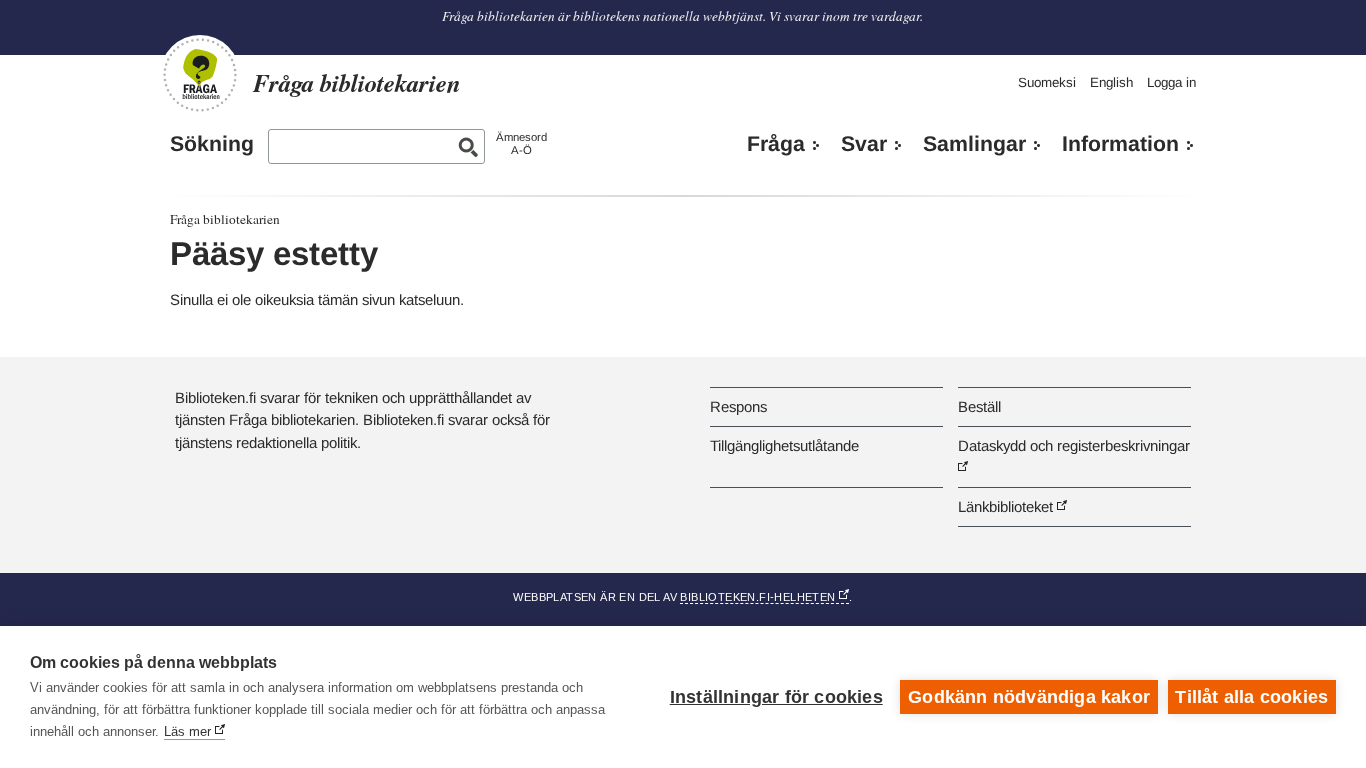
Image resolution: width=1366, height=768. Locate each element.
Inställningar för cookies (776, 697)
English (1111, 82)
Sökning (212, 144)
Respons (738, 406)
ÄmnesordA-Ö (521, 143)
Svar (864, 144)
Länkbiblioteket (1005, 506)
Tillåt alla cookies (1251, 697)
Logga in (1171, 82)
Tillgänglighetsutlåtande (784, 445)
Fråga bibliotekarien (225, 219)
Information (1120, 144)
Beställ (979, 406)
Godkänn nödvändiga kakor (1029, 697)
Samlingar (974, 144)
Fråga (776, 144)
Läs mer (187, 731)
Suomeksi (1047, 82)
